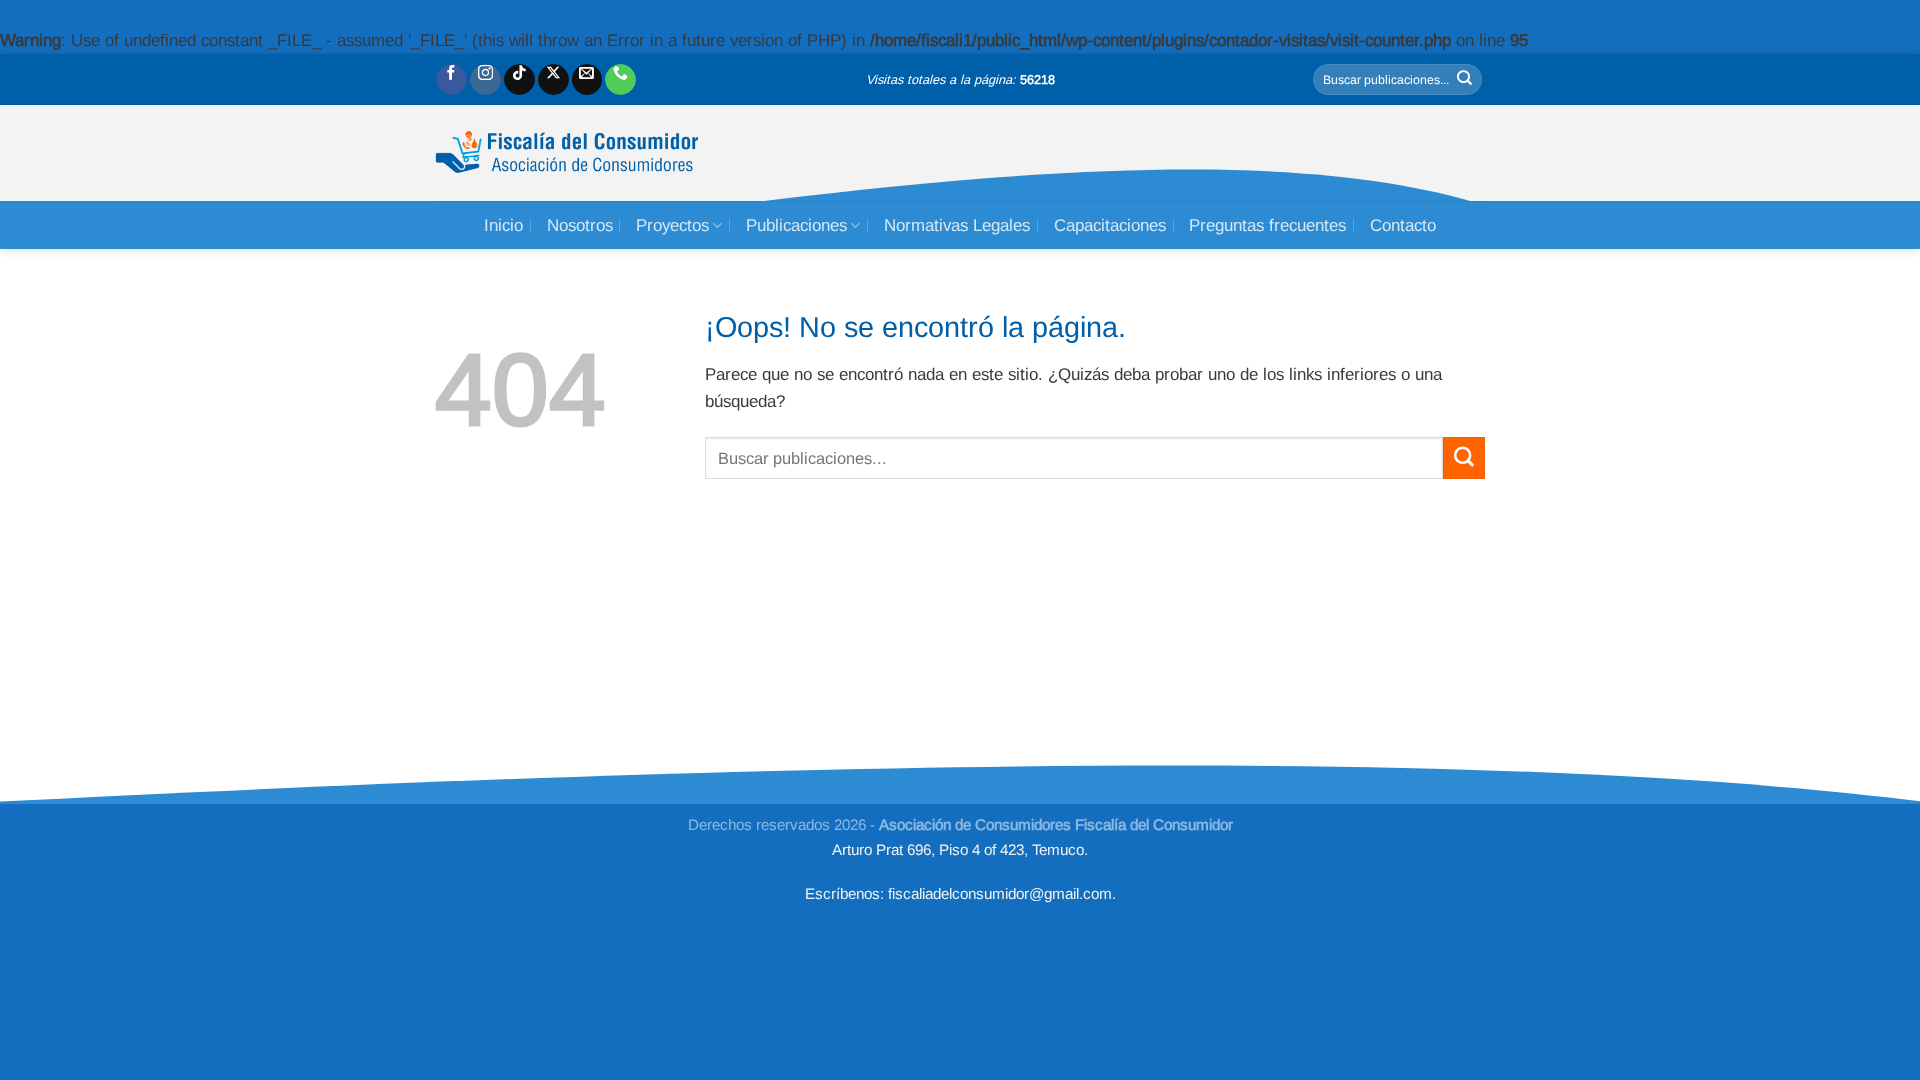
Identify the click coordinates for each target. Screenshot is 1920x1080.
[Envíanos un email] (587, 79)
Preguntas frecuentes (1267, 225)
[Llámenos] (620, 79)
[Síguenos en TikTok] (519, 79)
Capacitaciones (1110, 225)
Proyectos (672, 225)
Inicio (503, 225)
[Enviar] (1465, 79)
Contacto (1403, 225)
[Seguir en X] (553, 79)
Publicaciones (796, 225)
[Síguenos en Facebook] (451, 79)
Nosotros (580, 225)
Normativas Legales (957, 225)
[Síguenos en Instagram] (485, 79)
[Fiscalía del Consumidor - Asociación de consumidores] (566, 153)
